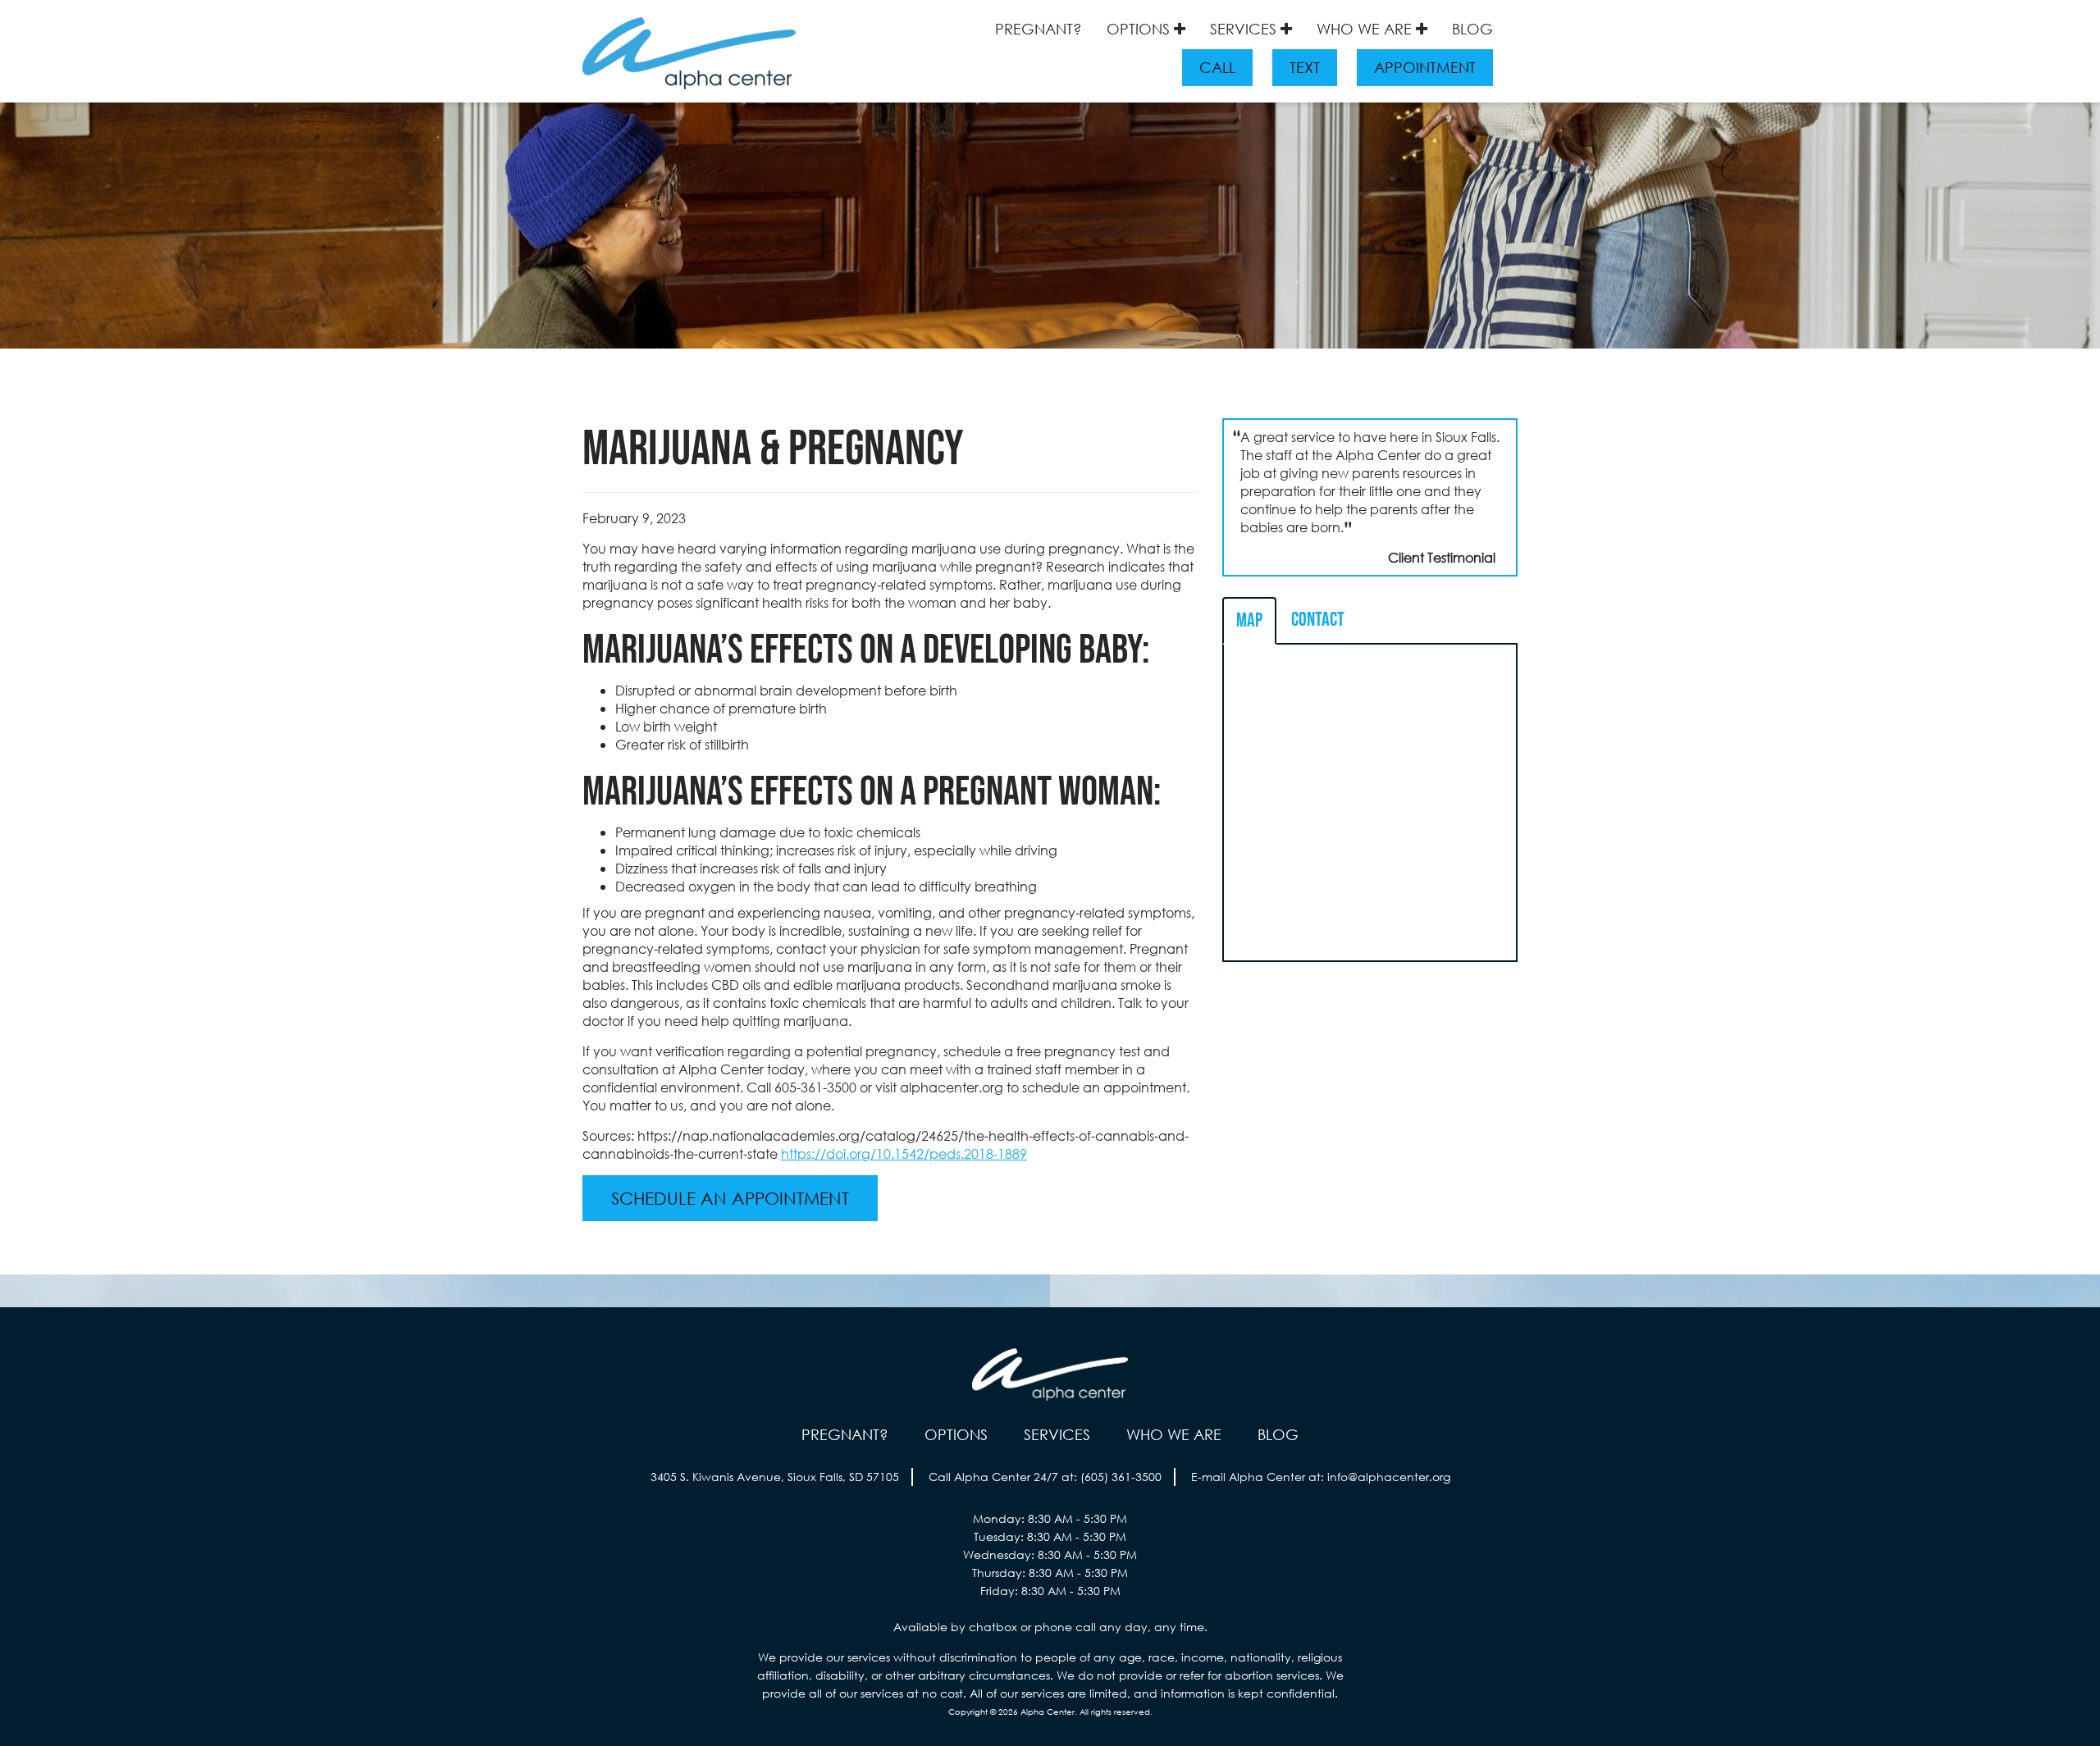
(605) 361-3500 (1121, 1477)
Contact (1318, 620)
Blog (1472, 29)
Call (1217, 67)
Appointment (1425, 67)
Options (1140, 29)
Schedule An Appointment (730, 1198)
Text (1305, 67)
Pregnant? (1039, 29)
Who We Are (1366, 29)
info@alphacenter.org (1389, 1477)
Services (1245, 29)
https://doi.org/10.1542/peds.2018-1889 (904, 1153)
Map (1249, 620)
